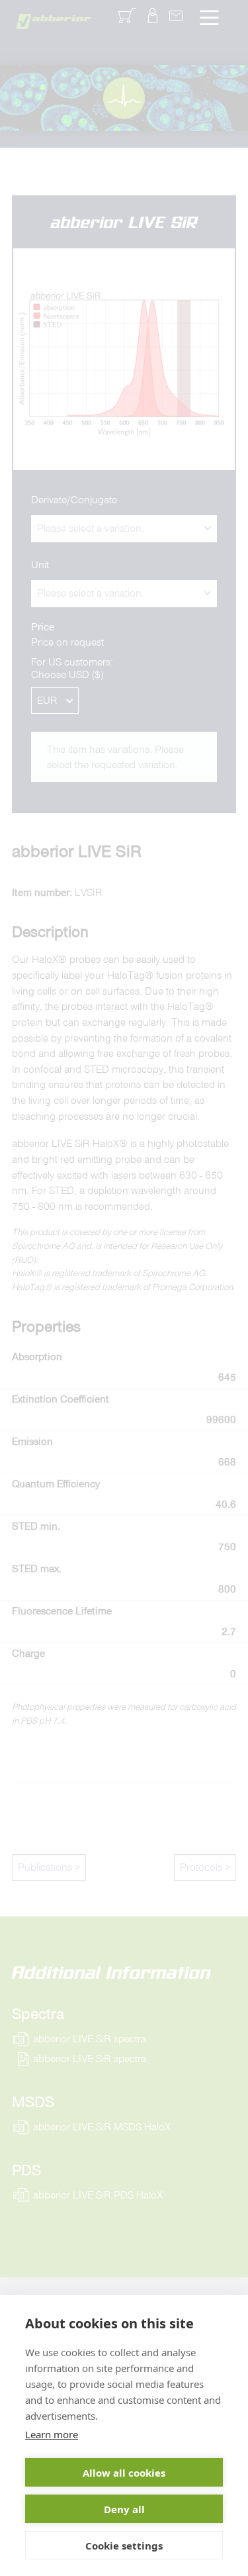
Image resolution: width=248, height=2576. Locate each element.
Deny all (124, 2509)
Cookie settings (124, 2546)
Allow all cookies (124, 2473)
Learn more (52, 2434)
